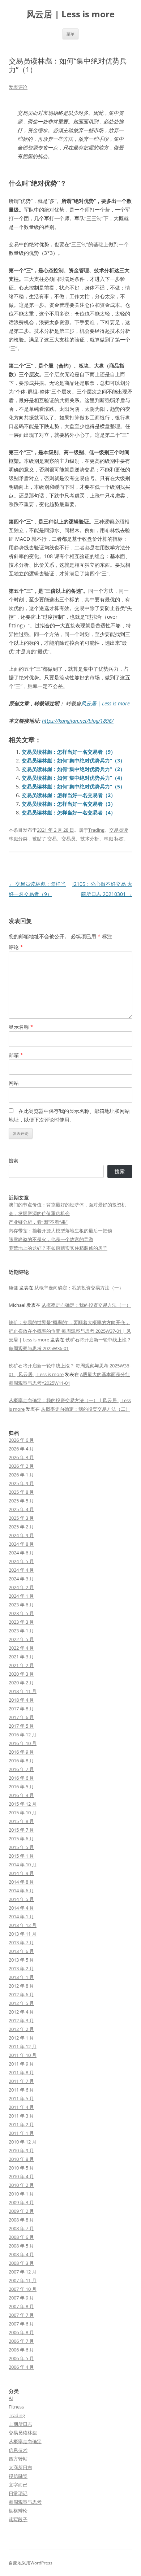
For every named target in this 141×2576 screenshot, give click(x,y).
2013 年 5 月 (21, 1960)
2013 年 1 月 (21, 1977)
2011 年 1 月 (21, 2133)
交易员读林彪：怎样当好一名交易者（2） (69, 795)
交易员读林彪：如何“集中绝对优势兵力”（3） (73, 760)
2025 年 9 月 (21, 1483)
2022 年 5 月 (21, 1639)
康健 (13, 1288)
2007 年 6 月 (21, 2324)
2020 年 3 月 (21, 1674)
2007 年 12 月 (23, 2272)
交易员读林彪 (23, 2433)
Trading (96, 830)
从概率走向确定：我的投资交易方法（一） (79, 1288)
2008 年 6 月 (21, 2237)
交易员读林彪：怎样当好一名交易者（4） (69, 812)
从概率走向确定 (25, 2441)
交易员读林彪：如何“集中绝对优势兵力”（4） (73, 778)
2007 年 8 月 (21, 2306)
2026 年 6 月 (21, 1440)
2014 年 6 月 (21, 1890)
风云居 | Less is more (70, 14)
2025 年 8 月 (21, 1492)
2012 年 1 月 (21, 2038)
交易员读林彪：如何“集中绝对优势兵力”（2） (73, 769)
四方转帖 (18, 2459)
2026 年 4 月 (21, 1449)
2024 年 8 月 (21, 1544)
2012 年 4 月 (21, 2012)
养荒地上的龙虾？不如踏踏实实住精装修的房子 (58, 1248)
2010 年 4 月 (21, 2176)
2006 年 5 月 (21, 2358)
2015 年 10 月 (23, 1813)
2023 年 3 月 (21, 1622)
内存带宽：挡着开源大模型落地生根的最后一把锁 (60, 1231)
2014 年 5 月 (21, 1899)
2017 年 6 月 (21, 1717)
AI (11, 2398)
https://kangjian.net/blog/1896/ (78, 721)
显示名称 (21, 1027)
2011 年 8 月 (21, 2072)
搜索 (13, 1161)
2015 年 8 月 (21, 1821)
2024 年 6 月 (21, 1553)
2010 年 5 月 (21, 2168)
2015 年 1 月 (21, 1856)
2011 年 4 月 (21, 2107)
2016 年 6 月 (21, 1778)
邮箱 (16, 1055)
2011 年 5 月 (21, 2098)
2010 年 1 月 (21, 2194)
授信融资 (18, 2476)
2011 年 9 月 (21, 2064)
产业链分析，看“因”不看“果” (38, 1222)
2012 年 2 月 (21, 2029)
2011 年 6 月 (21, 2090)
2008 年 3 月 (21, 2263)
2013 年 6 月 (21, 1951)
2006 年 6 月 (21, 2350)
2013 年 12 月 (23, 1925)
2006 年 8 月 (21, 2332)
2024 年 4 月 (21, 1570)
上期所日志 (20, 2424)
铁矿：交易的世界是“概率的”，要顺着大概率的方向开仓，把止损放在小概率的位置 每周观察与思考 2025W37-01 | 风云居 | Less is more (70, 1331)
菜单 (70, 34)
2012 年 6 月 (21, 1994)
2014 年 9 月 (21, 1873)
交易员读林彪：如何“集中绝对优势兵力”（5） (73, 786)
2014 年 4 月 (21, 1908)
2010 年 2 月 (21, 2185)
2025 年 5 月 (21, 1501)
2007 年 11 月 (23, 2280)
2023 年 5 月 (21, 1613)
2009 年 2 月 (21, 2211)
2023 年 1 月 (21, 1631)
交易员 (69, 839)
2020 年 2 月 (21, 1683)
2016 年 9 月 (21, 1752)
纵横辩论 (18, 2511)
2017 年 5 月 (21, 1726)
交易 (52, 839)
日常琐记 (18, 2493)
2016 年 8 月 (21, 1761)
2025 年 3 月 (21, 1518)
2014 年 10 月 (23, 1864)
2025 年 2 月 (21, 1527)
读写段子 (18, 2519)
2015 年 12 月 (23, 1804)
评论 (16, 947)
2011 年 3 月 (21, 2116)
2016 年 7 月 (21, 1769)
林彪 (108, 839)
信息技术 (18, 2450)
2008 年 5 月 (21, 2246)
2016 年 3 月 (21, 1795)
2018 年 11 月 (23, 1691)
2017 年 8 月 (21, 1709)
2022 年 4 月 (21, 1648)
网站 (14, 1083)
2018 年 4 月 (21, 1700)
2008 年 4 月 (21, 2254)
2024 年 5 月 (21, 1561)
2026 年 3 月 (21, 1457)
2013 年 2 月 (21, 1968)
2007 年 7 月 (21, 2315)
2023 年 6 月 (21, 1605)
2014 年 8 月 (21, 1882)
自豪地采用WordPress (31, 2563)
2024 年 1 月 (21, 1596)
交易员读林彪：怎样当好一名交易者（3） (69, 804)
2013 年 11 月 (23, 1934)
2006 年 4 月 (21, 2367)
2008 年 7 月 (21, 2228)
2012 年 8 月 (21, 1986)
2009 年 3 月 (21, 2202)
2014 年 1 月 (21, 1916)
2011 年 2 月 (21, 2124)
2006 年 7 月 (21, 2341)
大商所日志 (20, 2467)
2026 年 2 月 (21, 1466)
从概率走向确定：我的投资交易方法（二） (86, 1409)
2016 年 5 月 (21, 1787)
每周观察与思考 (25, 2502)
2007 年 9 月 (21, 2298)
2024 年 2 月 (21, 1587)
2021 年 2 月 (21, 1665)
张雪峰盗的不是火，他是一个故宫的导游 (51, 1239)
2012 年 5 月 (21, 2003)
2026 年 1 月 (21, 1475)
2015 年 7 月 (21, 1830)
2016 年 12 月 (23, 1735)
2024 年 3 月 (21, 1579)
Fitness (16, 2407)
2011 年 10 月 (23, 2055)
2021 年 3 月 (21, 1657)
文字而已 (18, 2485)
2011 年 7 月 (21, 2081)
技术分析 (90, 839)
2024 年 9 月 (21, 1535)
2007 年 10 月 (23, 2289)
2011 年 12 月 (23, 2046)
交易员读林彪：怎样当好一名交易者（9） (69, 752)
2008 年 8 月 (21, 2220)
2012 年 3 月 (21, 2020)
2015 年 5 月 (21, 1847)
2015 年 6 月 (21, 1839)
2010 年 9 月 (21, 2150)
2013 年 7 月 (21, 1942)
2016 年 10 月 (23, 1743)
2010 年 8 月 (21, 2159)
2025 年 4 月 (21, 1509)
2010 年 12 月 (23, 2142)
